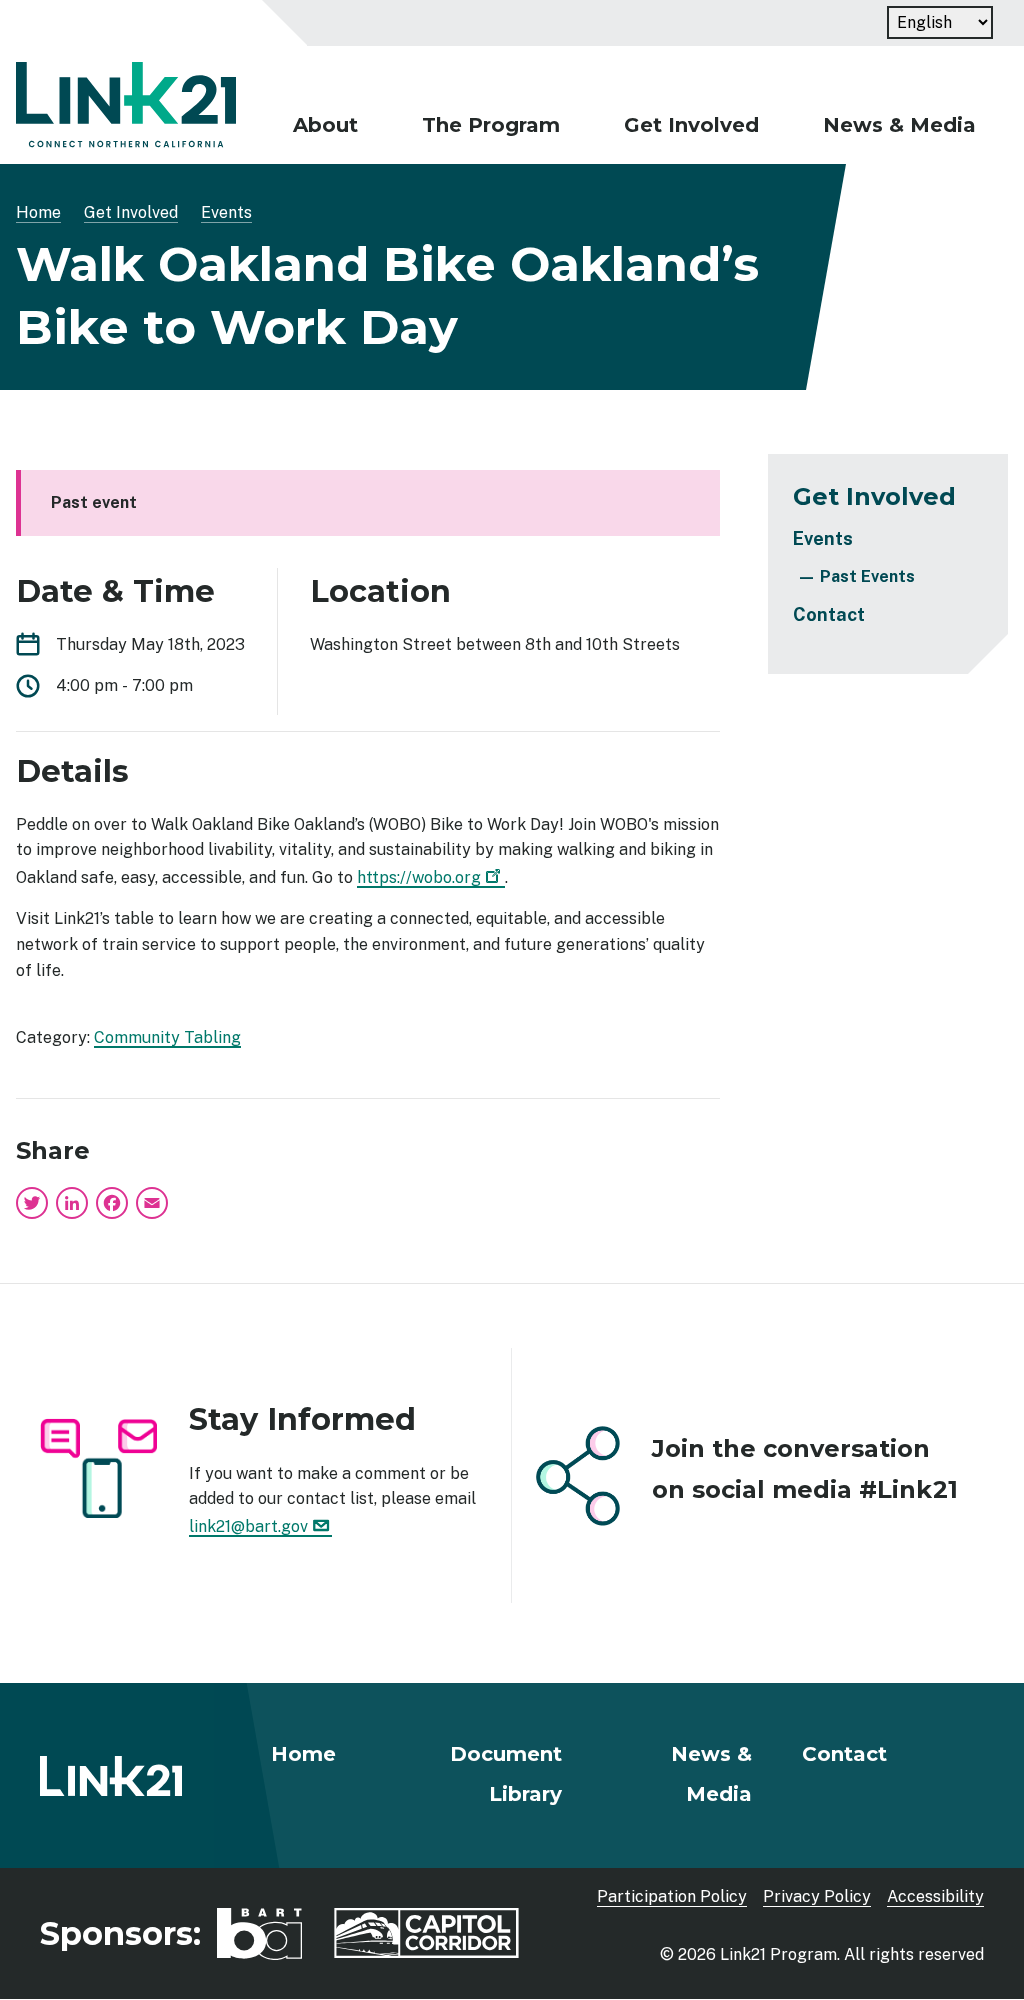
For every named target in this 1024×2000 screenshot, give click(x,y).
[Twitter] (34, 1201)
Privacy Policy (817, 1896)
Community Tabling (167, 1037)
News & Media (899, 125)
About (325, 125)
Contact (829, 614)
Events (226, 212)
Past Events (867, 576)
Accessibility (935, 1896)
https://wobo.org (419, 877)
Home (38, 212)
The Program (491, 125)
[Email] (152, 1201)
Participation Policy (672, 1896)
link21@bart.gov (248, 1526)
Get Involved (691, 125)
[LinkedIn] (72, 1201)
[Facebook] (112, 1201)
